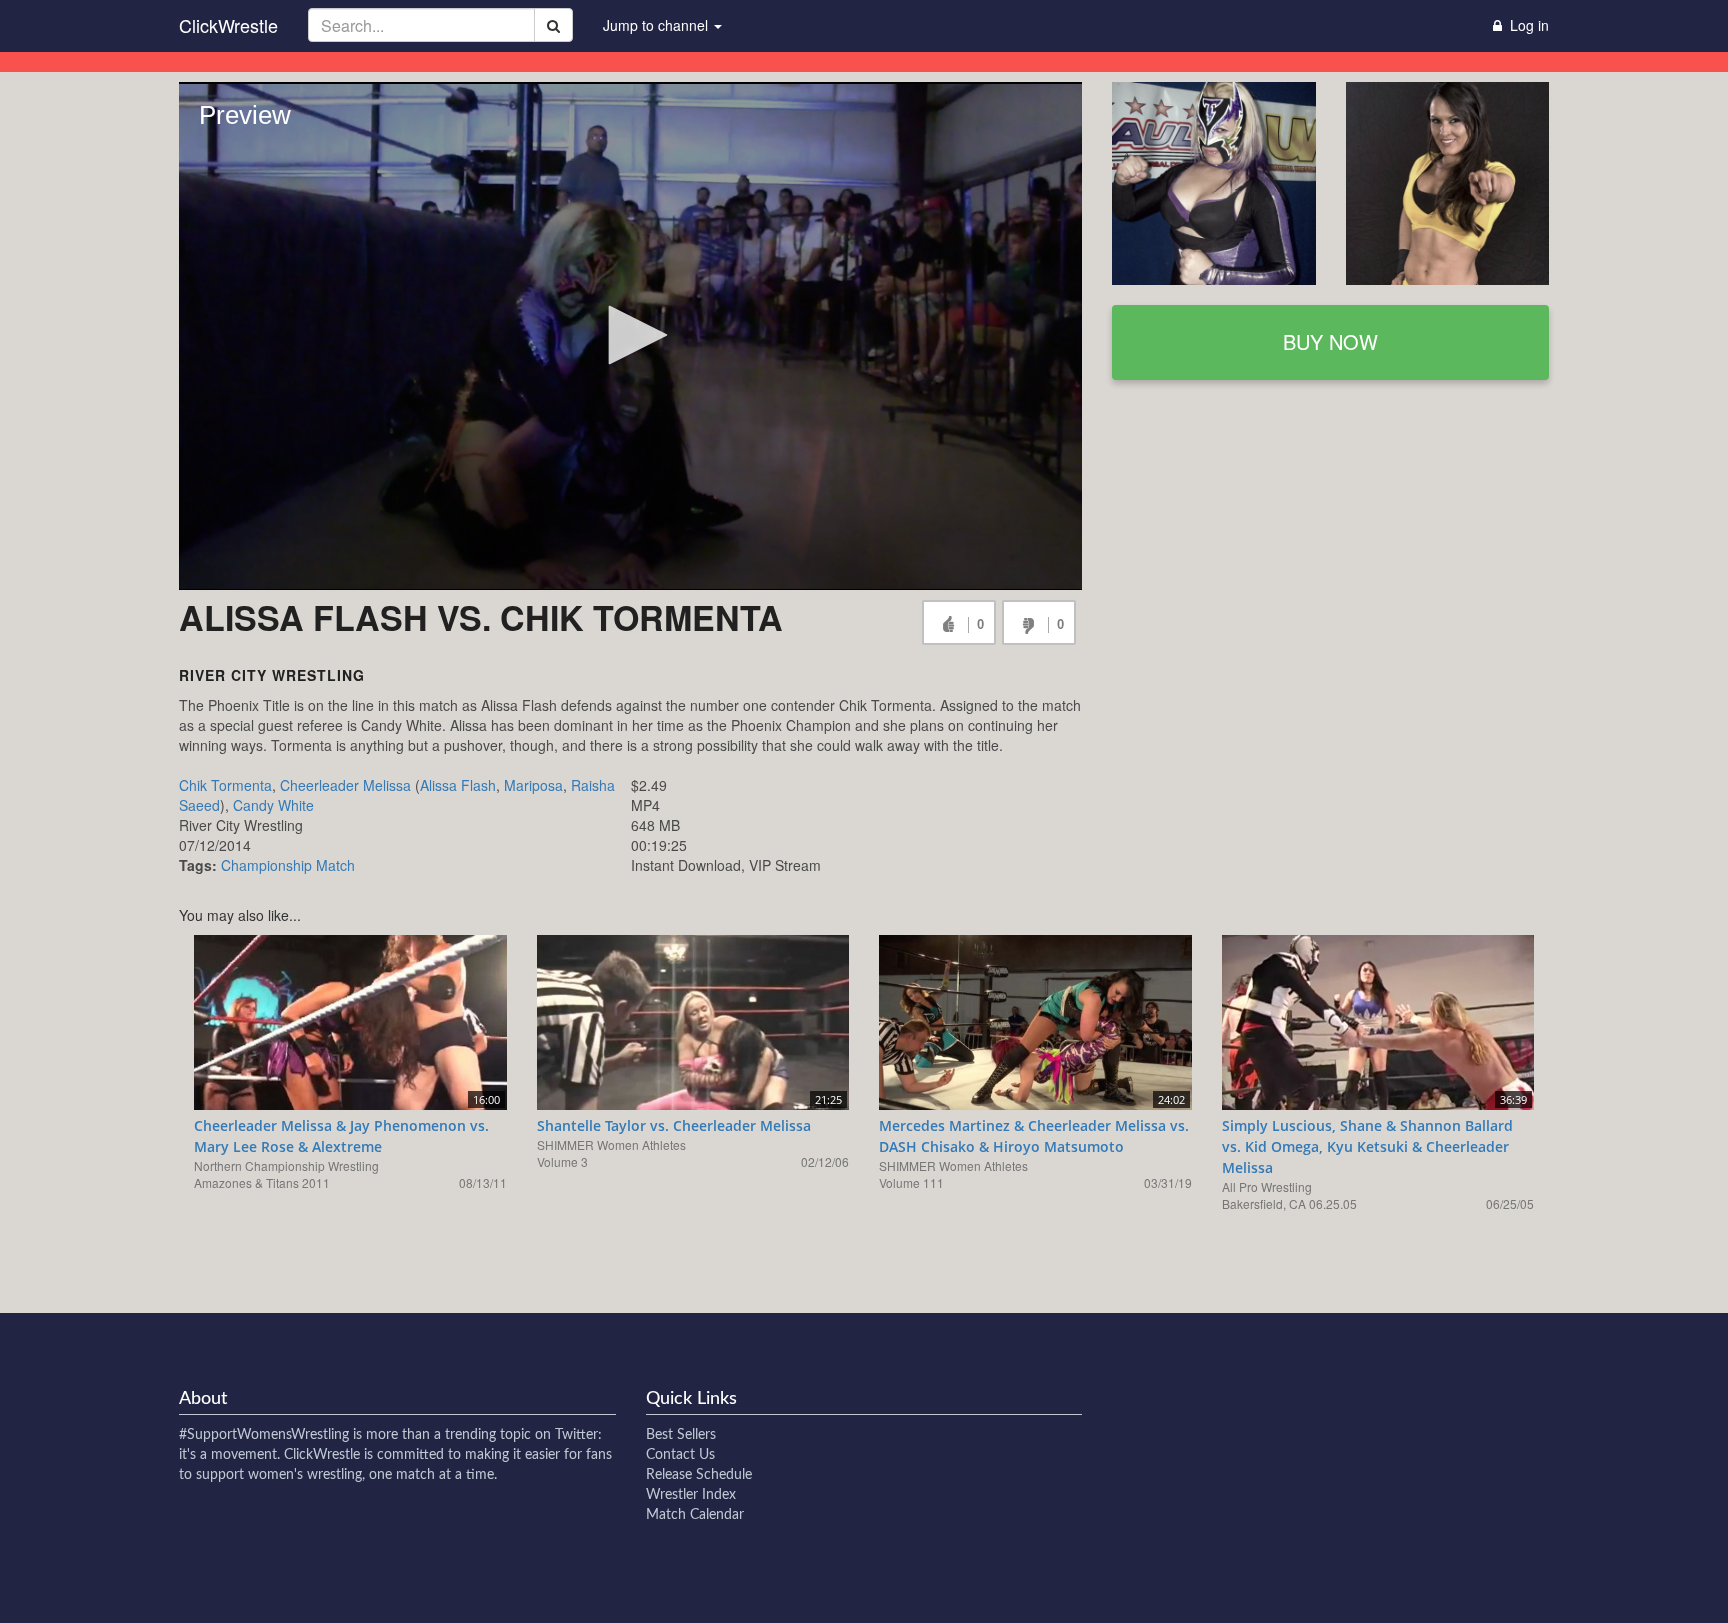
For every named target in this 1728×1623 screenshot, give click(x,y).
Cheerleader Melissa (345, 785)
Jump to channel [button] (657, 25)
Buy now (1330, 341)
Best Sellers (681, 1435)
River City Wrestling (272, 675)
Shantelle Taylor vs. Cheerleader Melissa (674, 1125)
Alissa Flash (458, 785)
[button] (631, 335)
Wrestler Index (691, 1495)
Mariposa (533, 785)
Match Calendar (695, 1515)
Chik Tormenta (225, 785)
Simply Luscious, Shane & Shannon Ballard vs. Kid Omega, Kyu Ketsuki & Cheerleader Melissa (1367, 1146)
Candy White (273, 805)
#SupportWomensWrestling (264, 1435)
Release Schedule (699, 1475)
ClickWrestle (228, 25)
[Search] (553, 25)
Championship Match (288, 865)
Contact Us (680, 1455)
